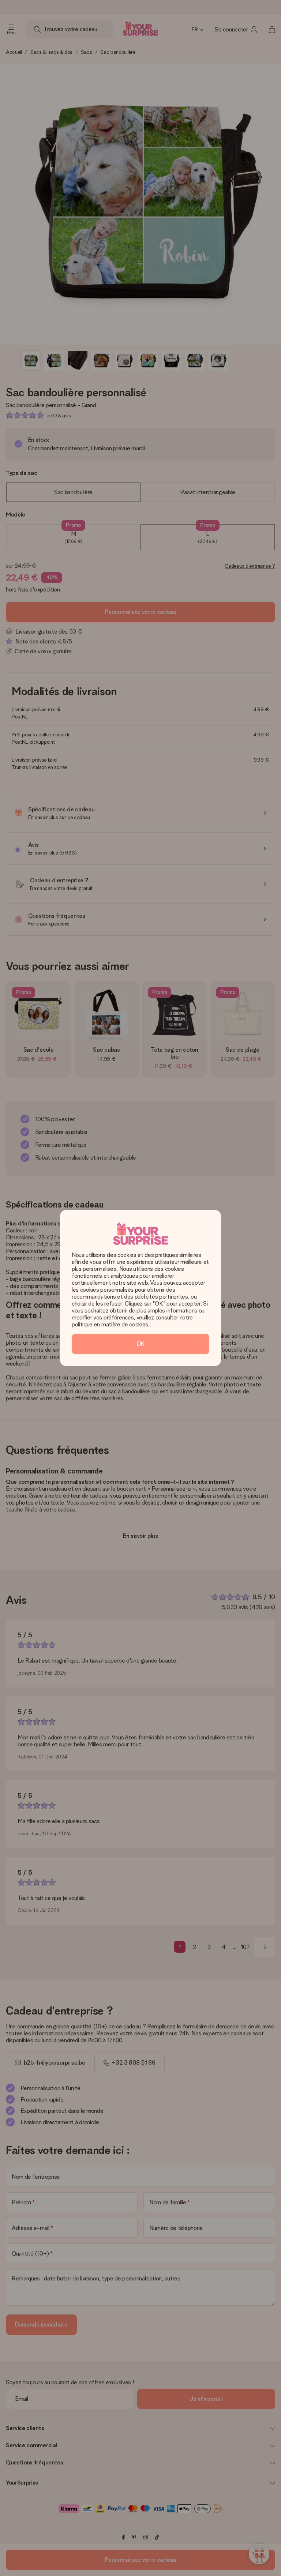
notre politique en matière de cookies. (133, 1321)
